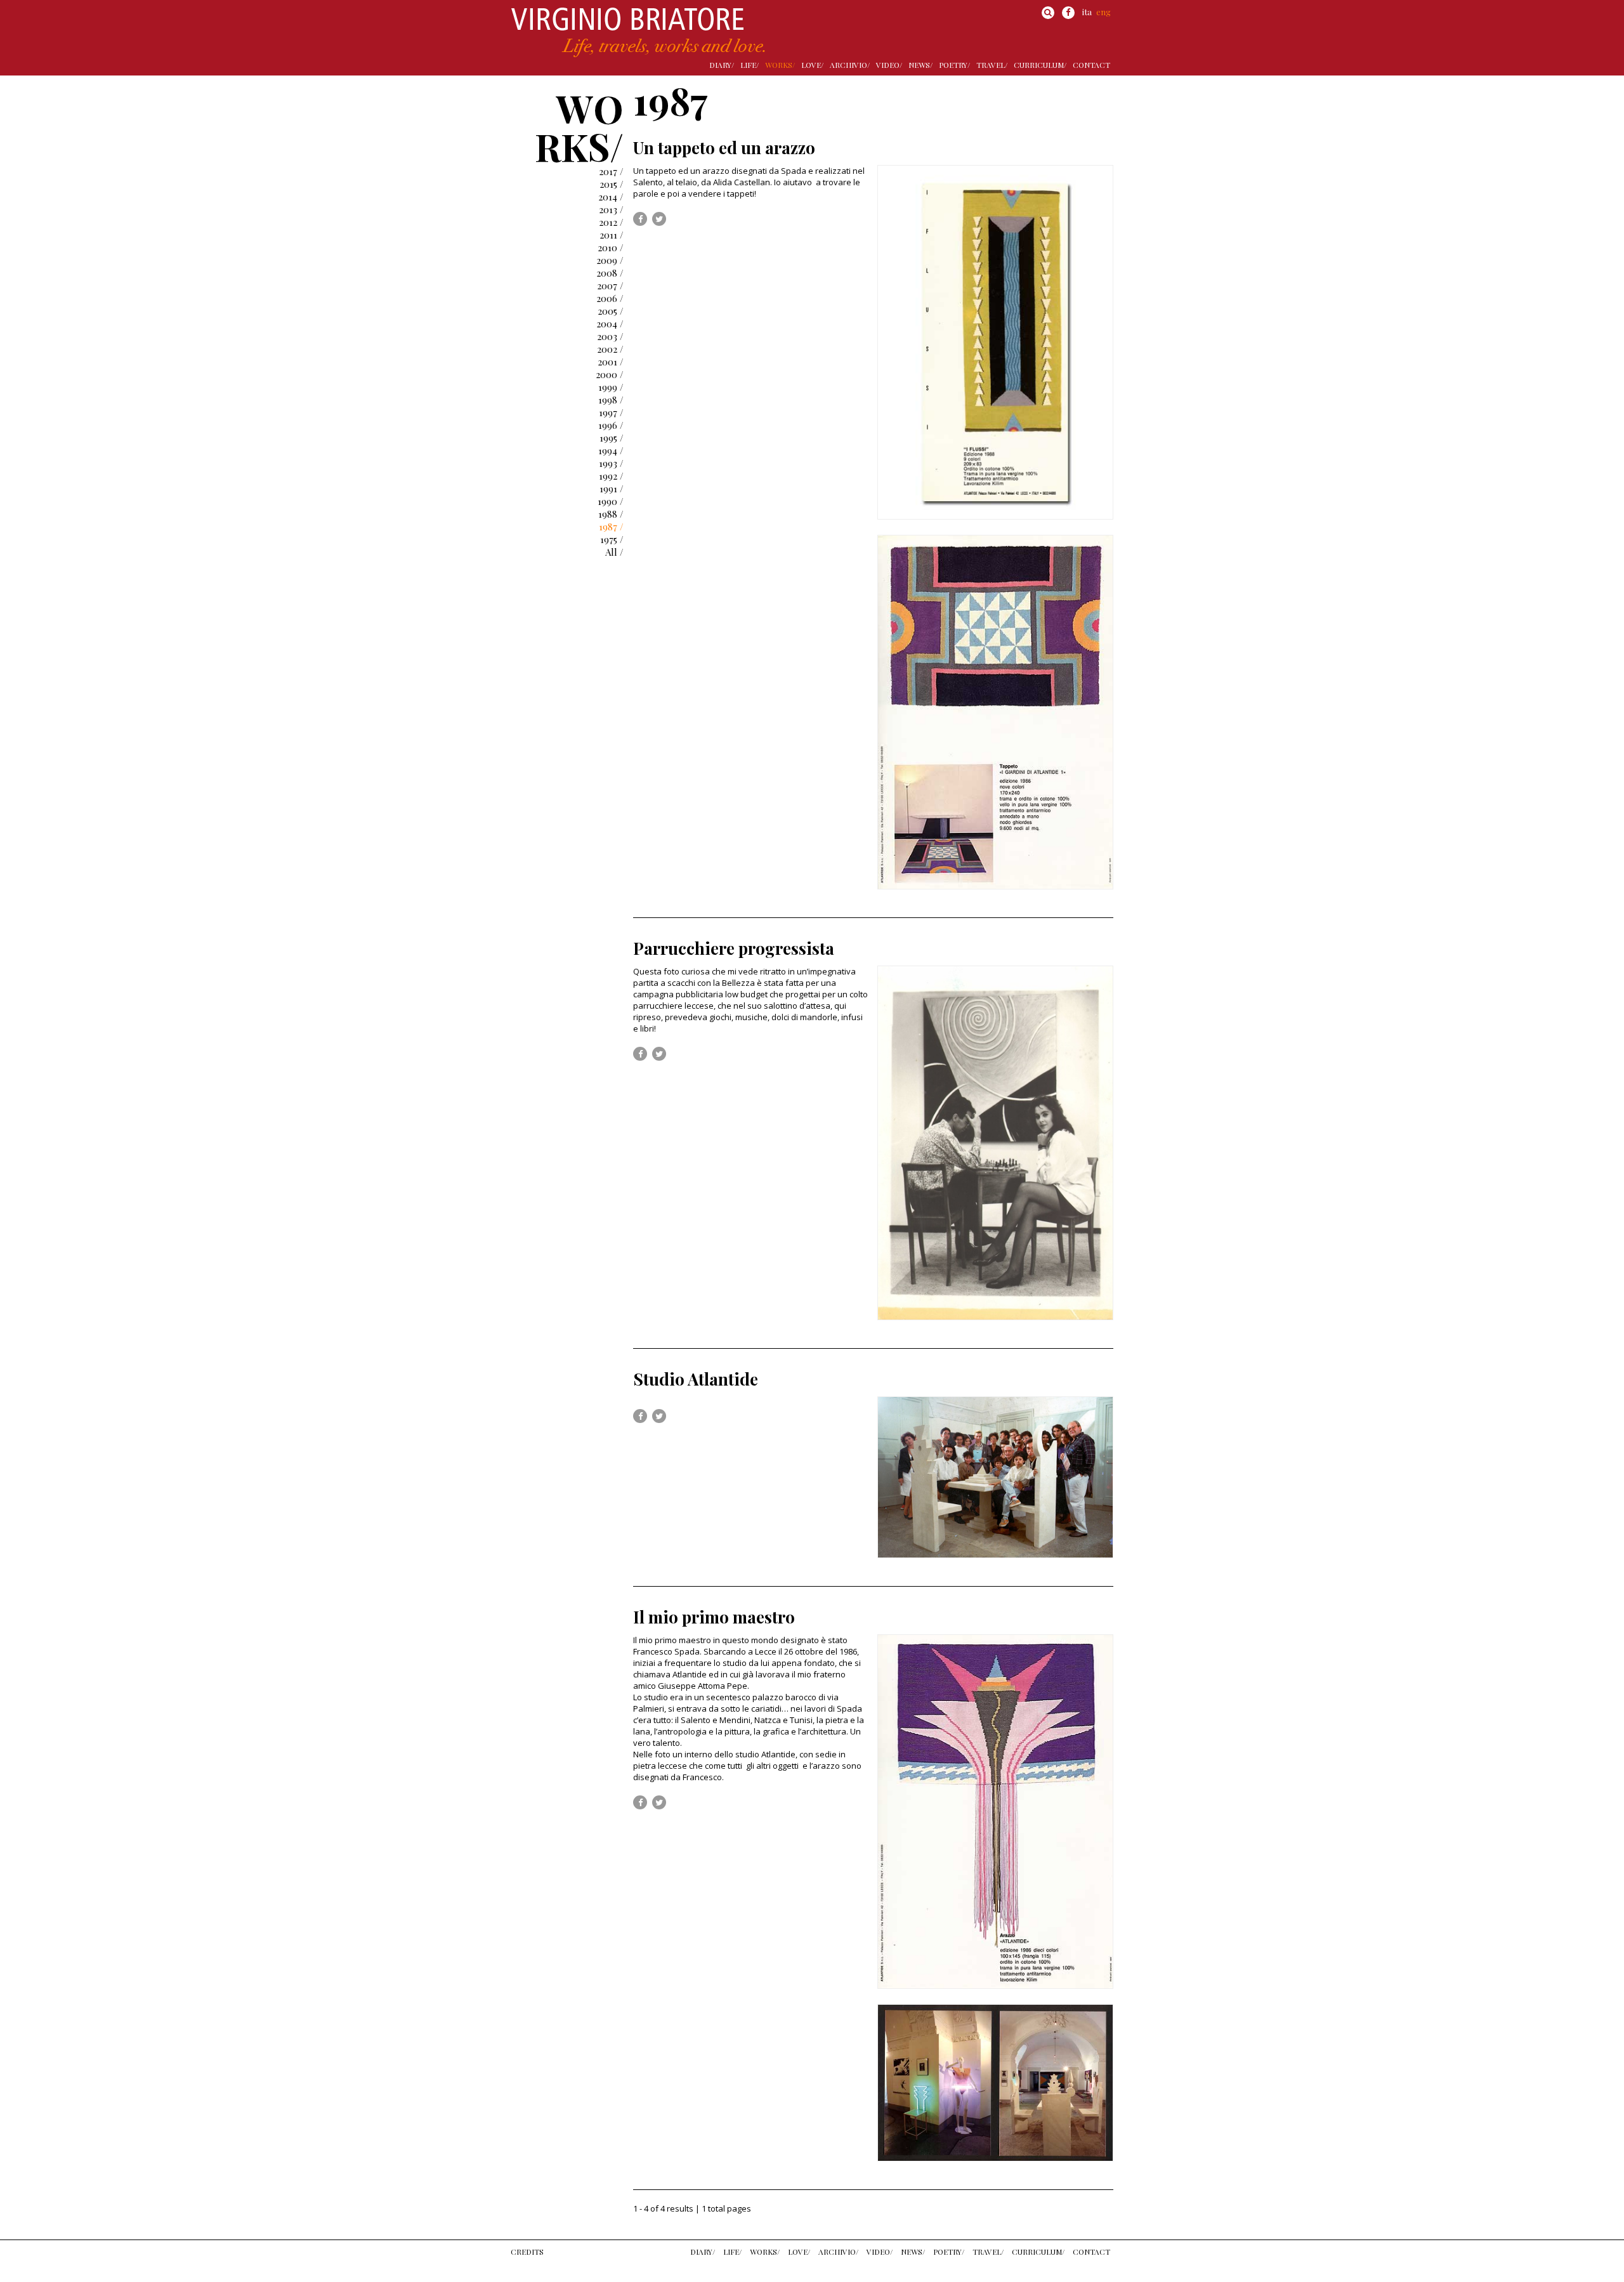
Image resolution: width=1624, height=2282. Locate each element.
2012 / (611, 222)
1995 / (612, 438)
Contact (1091, 65)
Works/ (780, 65)
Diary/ (722, 65)
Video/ (889, 65)
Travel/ (992, 65)
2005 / (611, 311)
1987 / (611, 527)
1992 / (611, 476)
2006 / (610, 298)
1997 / (611, 412)
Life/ (750, 65)
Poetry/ (954, 65)
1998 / (611, 400)
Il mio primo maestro (714, 1617)
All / (614, 552)
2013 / (611, 209)
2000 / (610, 374)
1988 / (611, 514)
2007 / (610, 285)
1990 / (611, 501)
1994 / (611, 450)
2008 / (610, 273)
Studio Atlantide (696, 1379)
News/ (920, 65)
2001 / (611, 362)
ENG (1103, 12)
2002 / (610, 349)
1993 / (611, 463)
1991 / (612, 489)
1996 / (611, 425)
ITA (1087, 12)
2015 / (612, 184)
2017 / (611, 171)
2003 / (610, 336)
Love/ (812, 65)
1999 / (611, 387)
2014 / (611, 197)
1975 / (612, 539)
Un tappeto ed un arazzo (724, 148)
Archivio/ (850, 65)
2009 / (610, 260)
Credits (527, 2252)
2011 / (612, 235)
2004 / (610, 324)
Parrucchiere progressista (734, 948)
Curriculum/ (1040, 65)
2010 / (611, 247)
